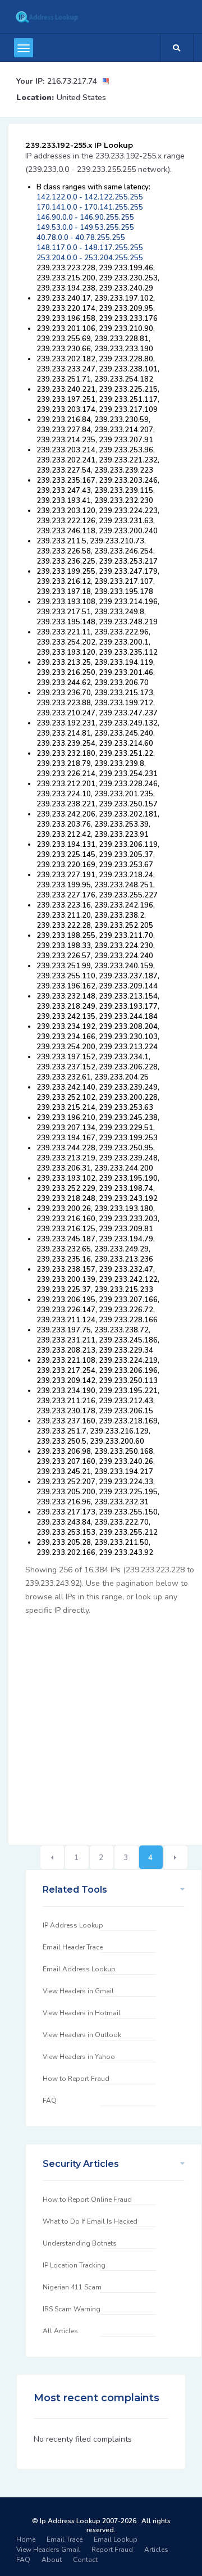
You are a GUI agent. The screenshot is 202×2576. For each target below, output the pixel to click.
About (52, 2560)
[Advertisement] (101, 1724)
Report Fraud (112, 2550)
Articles (156, 2550)
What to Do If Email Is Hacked (90, 2221)
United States (81, 97)
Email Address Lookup (79, 1969)
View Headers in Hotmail (82, 2013)
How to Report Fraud (76, 2079)
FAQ (50, 2101)
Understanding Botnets (80, 2243)
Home (26, 2539)
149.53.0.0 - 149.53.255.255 (85, 228)
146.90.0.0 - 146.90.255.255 (85, 217)
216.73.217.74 (72, 81)
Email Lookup (116, 2539)
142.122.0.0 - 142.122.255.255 (90, 197)
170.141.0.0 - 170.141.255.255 (90, 207)
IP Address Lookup (73, 1925)
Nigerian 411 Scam (72, 2287)
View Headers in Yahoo (79, 2057)
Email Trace (65, 2539)
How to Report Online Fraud (87, 2199)
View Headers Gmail (48, 2550)
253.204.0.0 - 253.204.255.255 (90, 258)
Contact (85, 2560)
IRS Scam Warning (72, 2309)
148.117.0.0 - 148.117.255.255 (90, 248)
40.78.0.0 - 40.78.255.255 (81, 238)
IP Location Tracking (74, 2265)
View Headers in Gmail (78, 1991)
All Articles (60, 2331)
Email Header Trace (73, 1947)
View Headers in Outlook (82, 2035)
